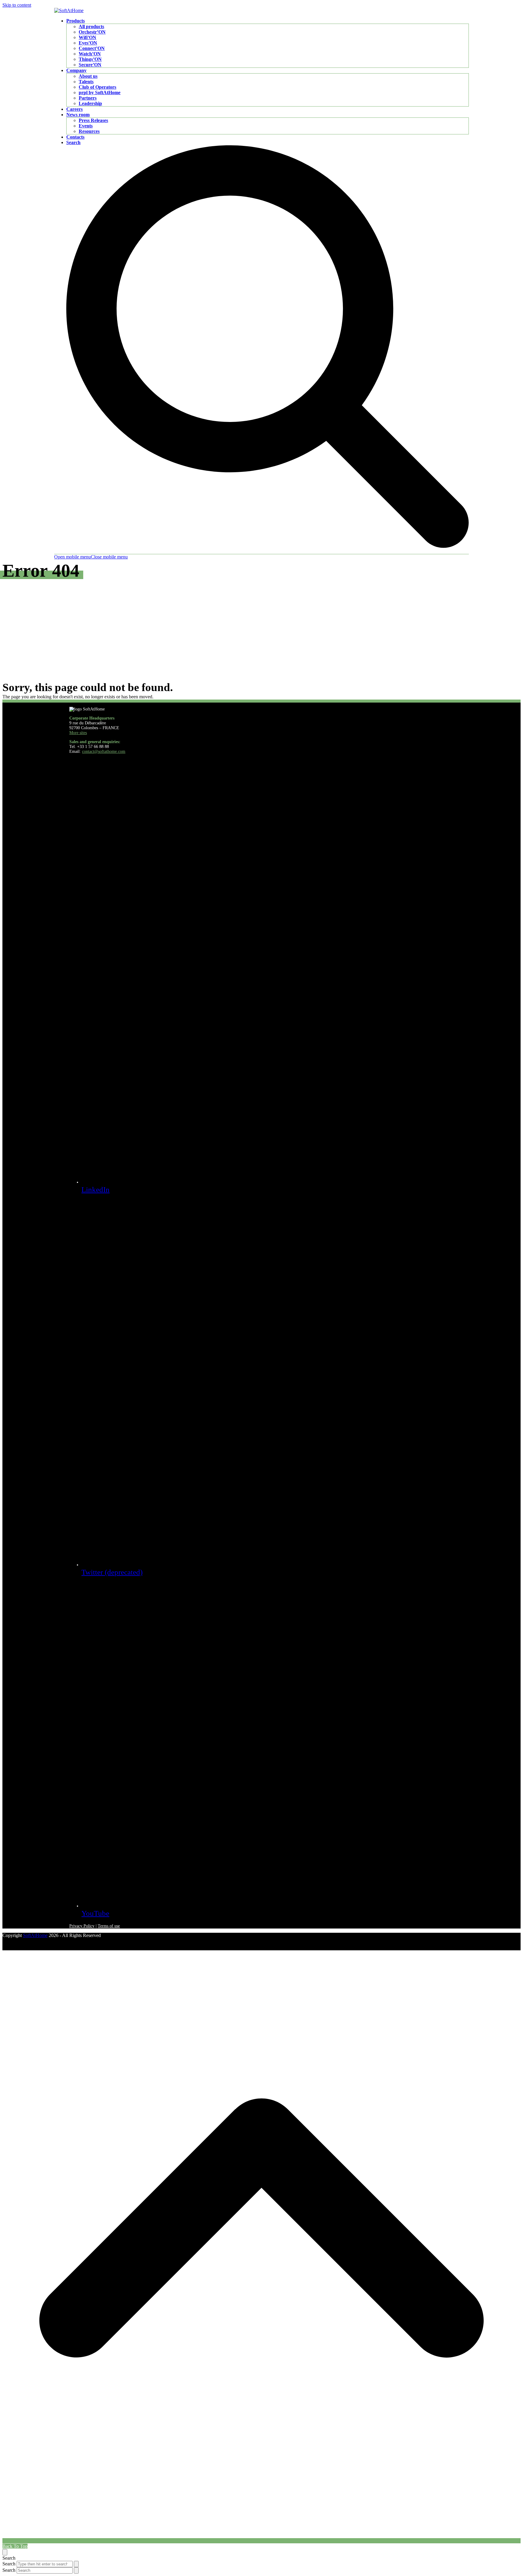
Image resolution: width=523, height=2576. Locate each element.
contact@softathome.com (104, 751)
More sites (78, 733)
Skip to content (17, 5)
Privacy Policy (82, 1926)
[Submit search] (76, 2564)
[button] (91, 557)
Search (9, 2564)
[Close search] (5, 2552)
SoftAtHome (35, 1935)
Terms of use (109, 1926)
